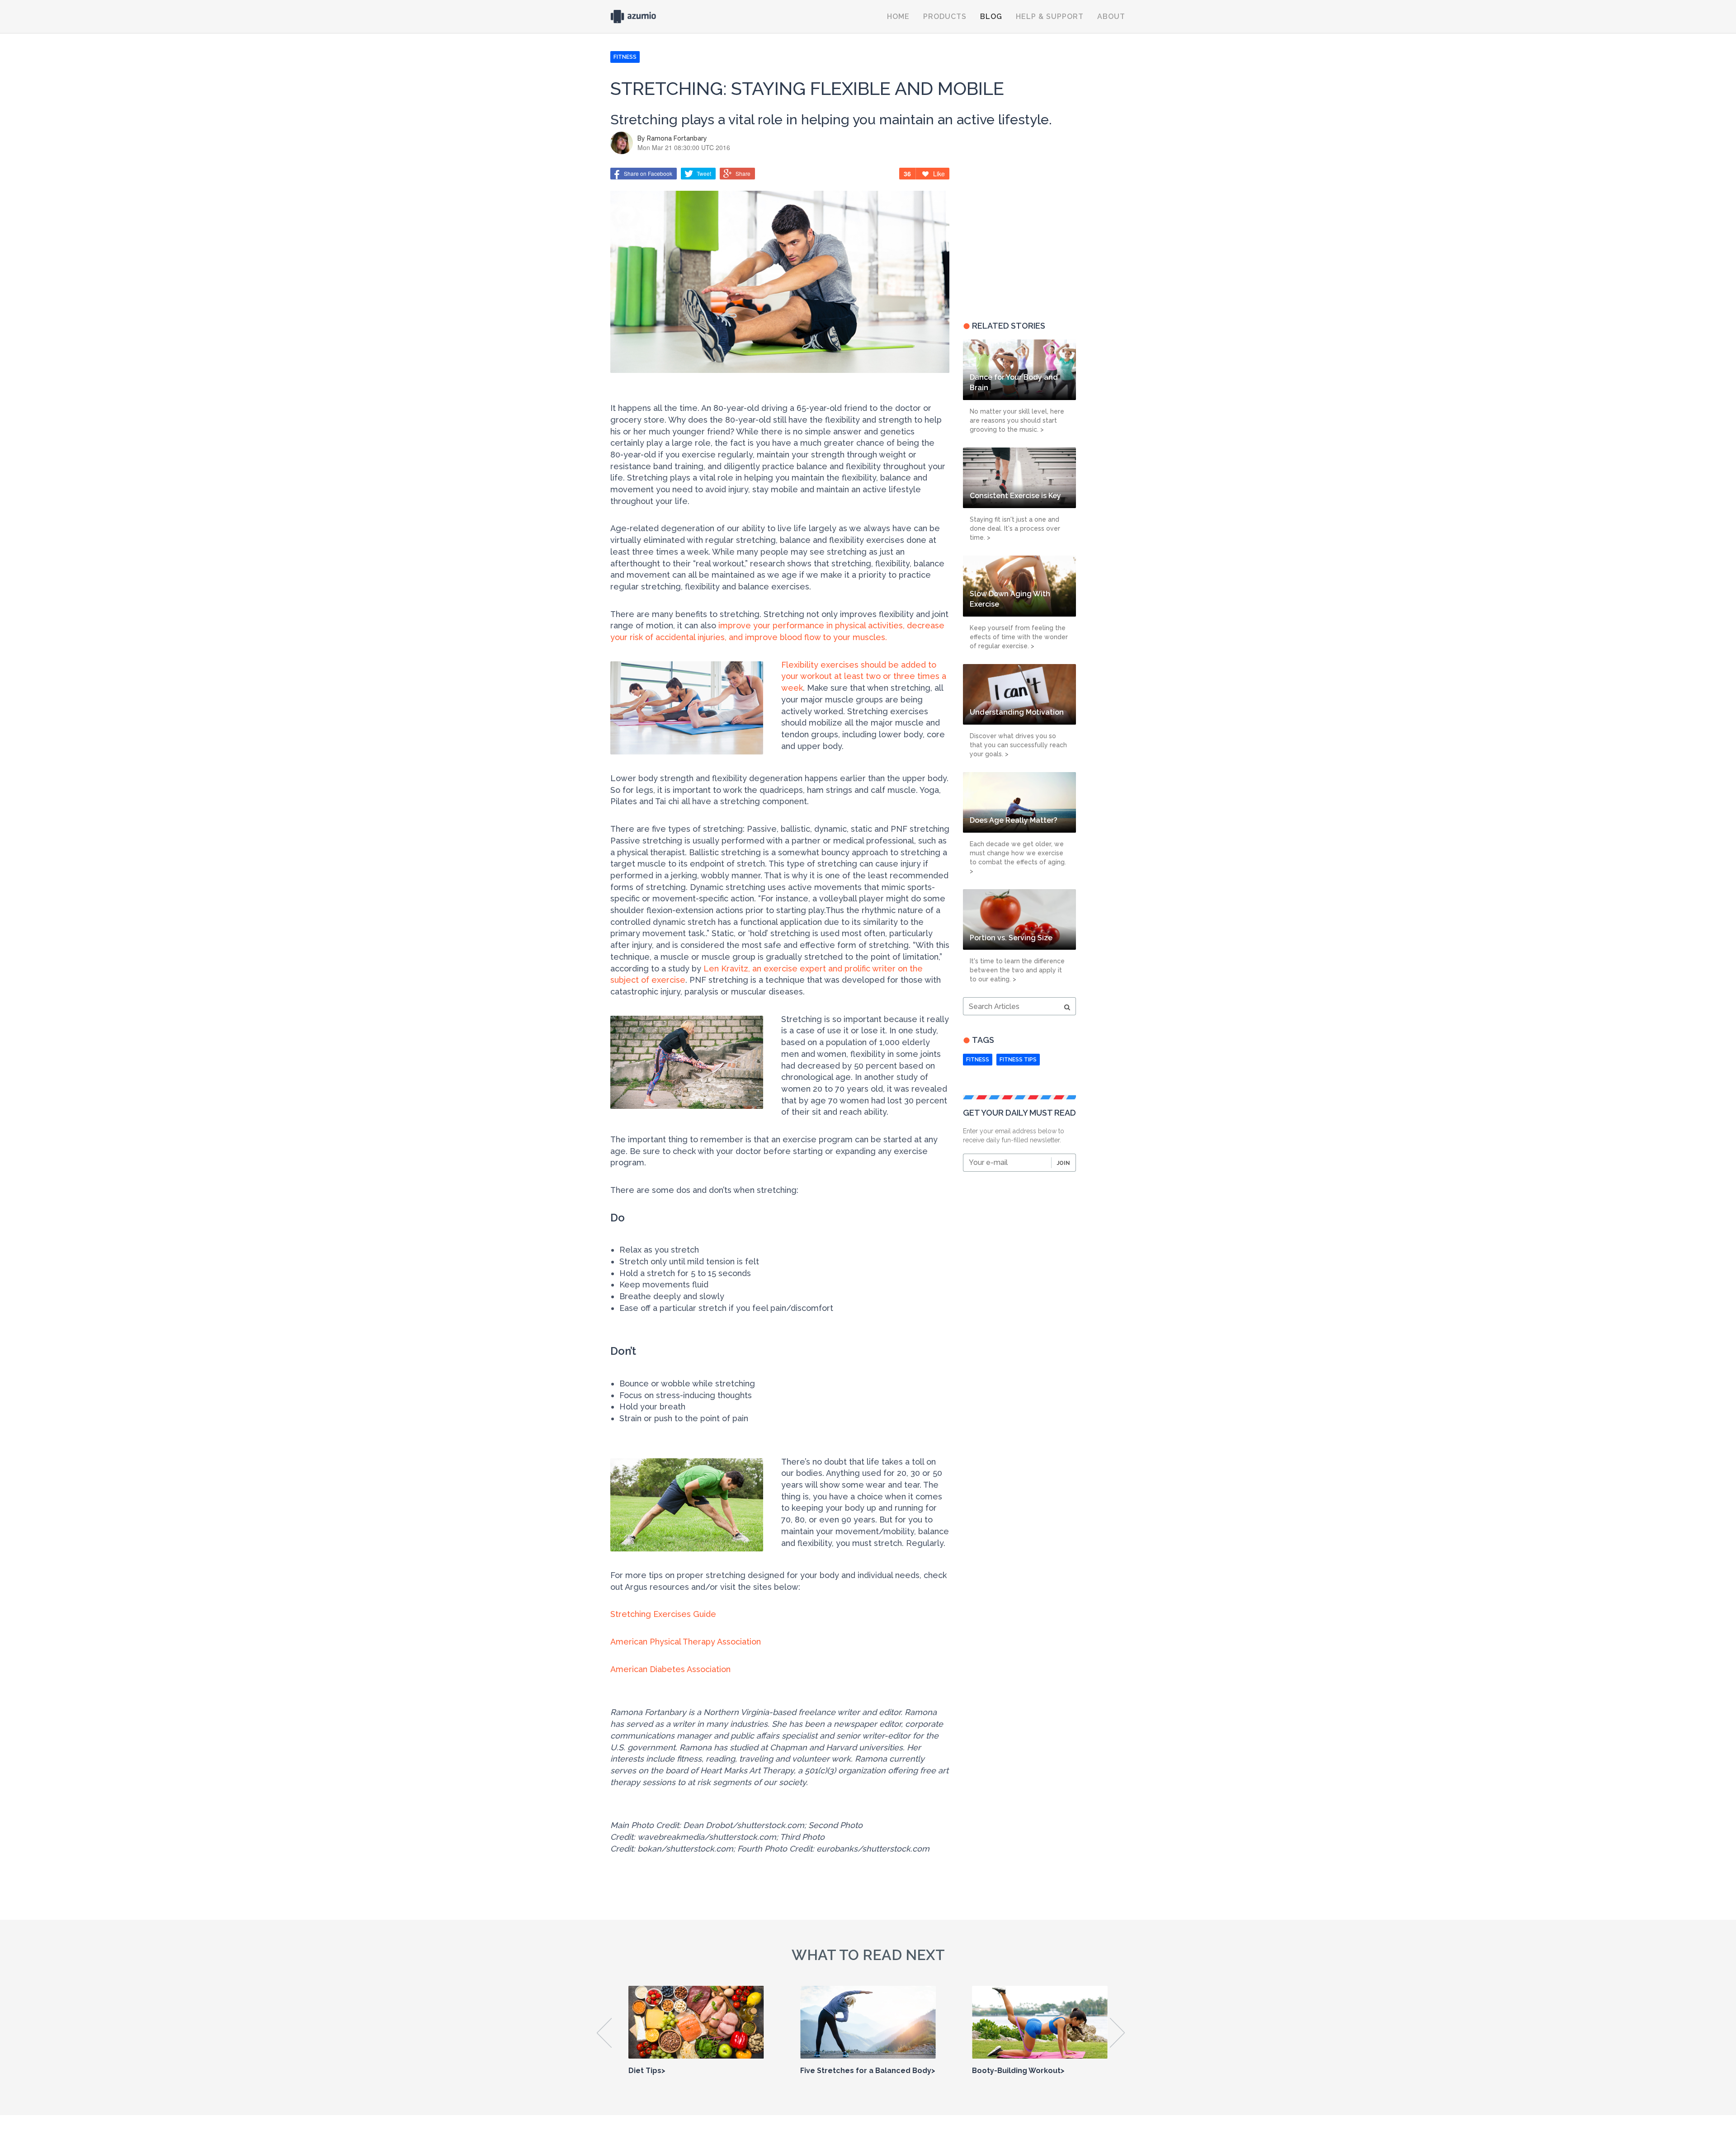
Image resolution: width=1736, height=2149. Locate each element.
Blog (991, 16)
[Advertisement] (1019, 238)
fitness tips (1018, 1060)
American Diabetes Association (670, 1669)
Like (939, 174)
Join (1064, 1163)
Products (945, 16)
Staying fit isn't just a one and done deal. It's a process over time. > (1015, 528)
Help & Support (1050, 16)
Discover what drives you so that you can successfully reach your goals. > (1018, 745)
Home (898, 16)
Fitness (978, 1060)
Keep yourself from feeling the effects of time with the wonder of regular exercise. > (1019, 637)
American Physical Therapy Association (686, 1642)
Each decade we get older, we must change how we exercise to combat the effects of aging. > (1018, 858)
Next (1118, 2033)
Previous (605, 2033)
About (1111, 16)
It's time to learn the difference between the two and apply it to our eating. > (1017, 970)
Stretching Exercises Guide (663, 1614)
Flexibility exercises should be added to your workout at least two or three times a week (864, 676)
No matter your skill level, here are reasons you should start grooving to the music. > (1017, 420)
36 (907, 174)
